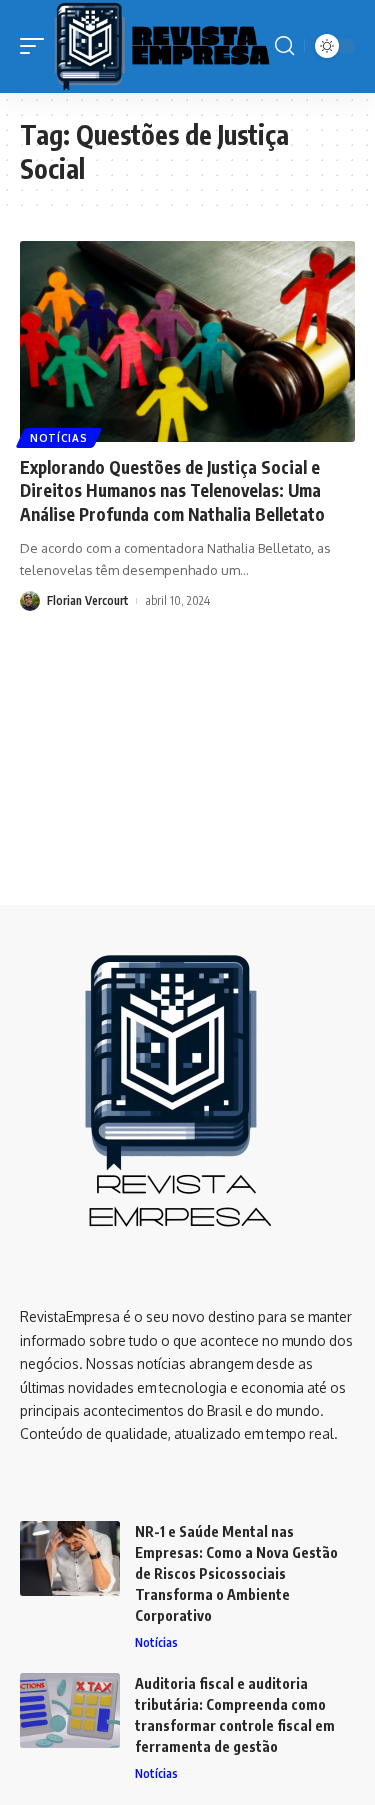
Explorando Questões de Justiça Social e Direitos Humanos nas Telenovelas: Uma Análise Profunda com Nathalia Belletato (172, 491)
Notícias (59, 438)
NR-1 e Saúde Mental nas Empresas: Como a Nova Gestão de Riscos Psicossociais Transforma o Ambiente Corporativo (236, 1573)
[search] (284, 46)
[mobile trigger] (37, 46)
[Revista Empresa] (162, 46)
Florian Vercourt (88, 600)
